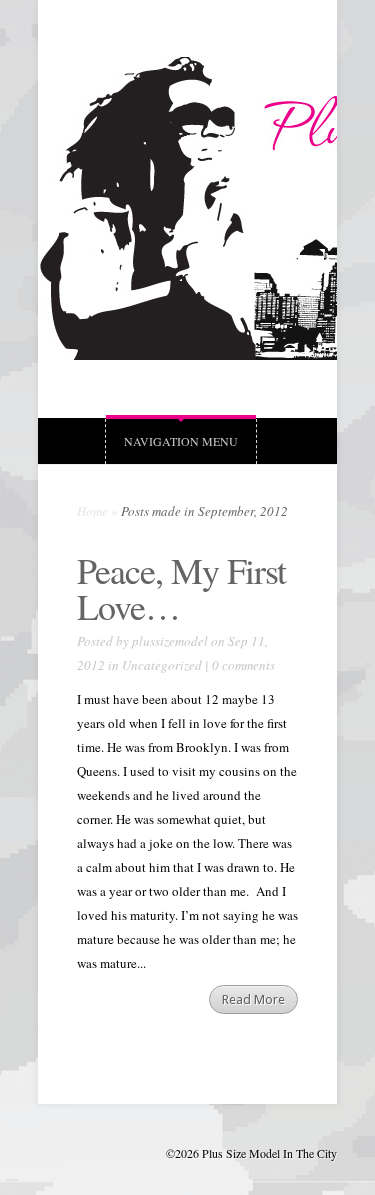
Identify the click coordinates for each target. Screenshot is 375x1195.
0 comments (243, 665)
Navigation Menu (181, 441)
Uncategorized (162, 665)
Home (92, 511)
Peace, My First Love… (181, 588)
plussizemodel (170, 641)
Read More (253, 999)
